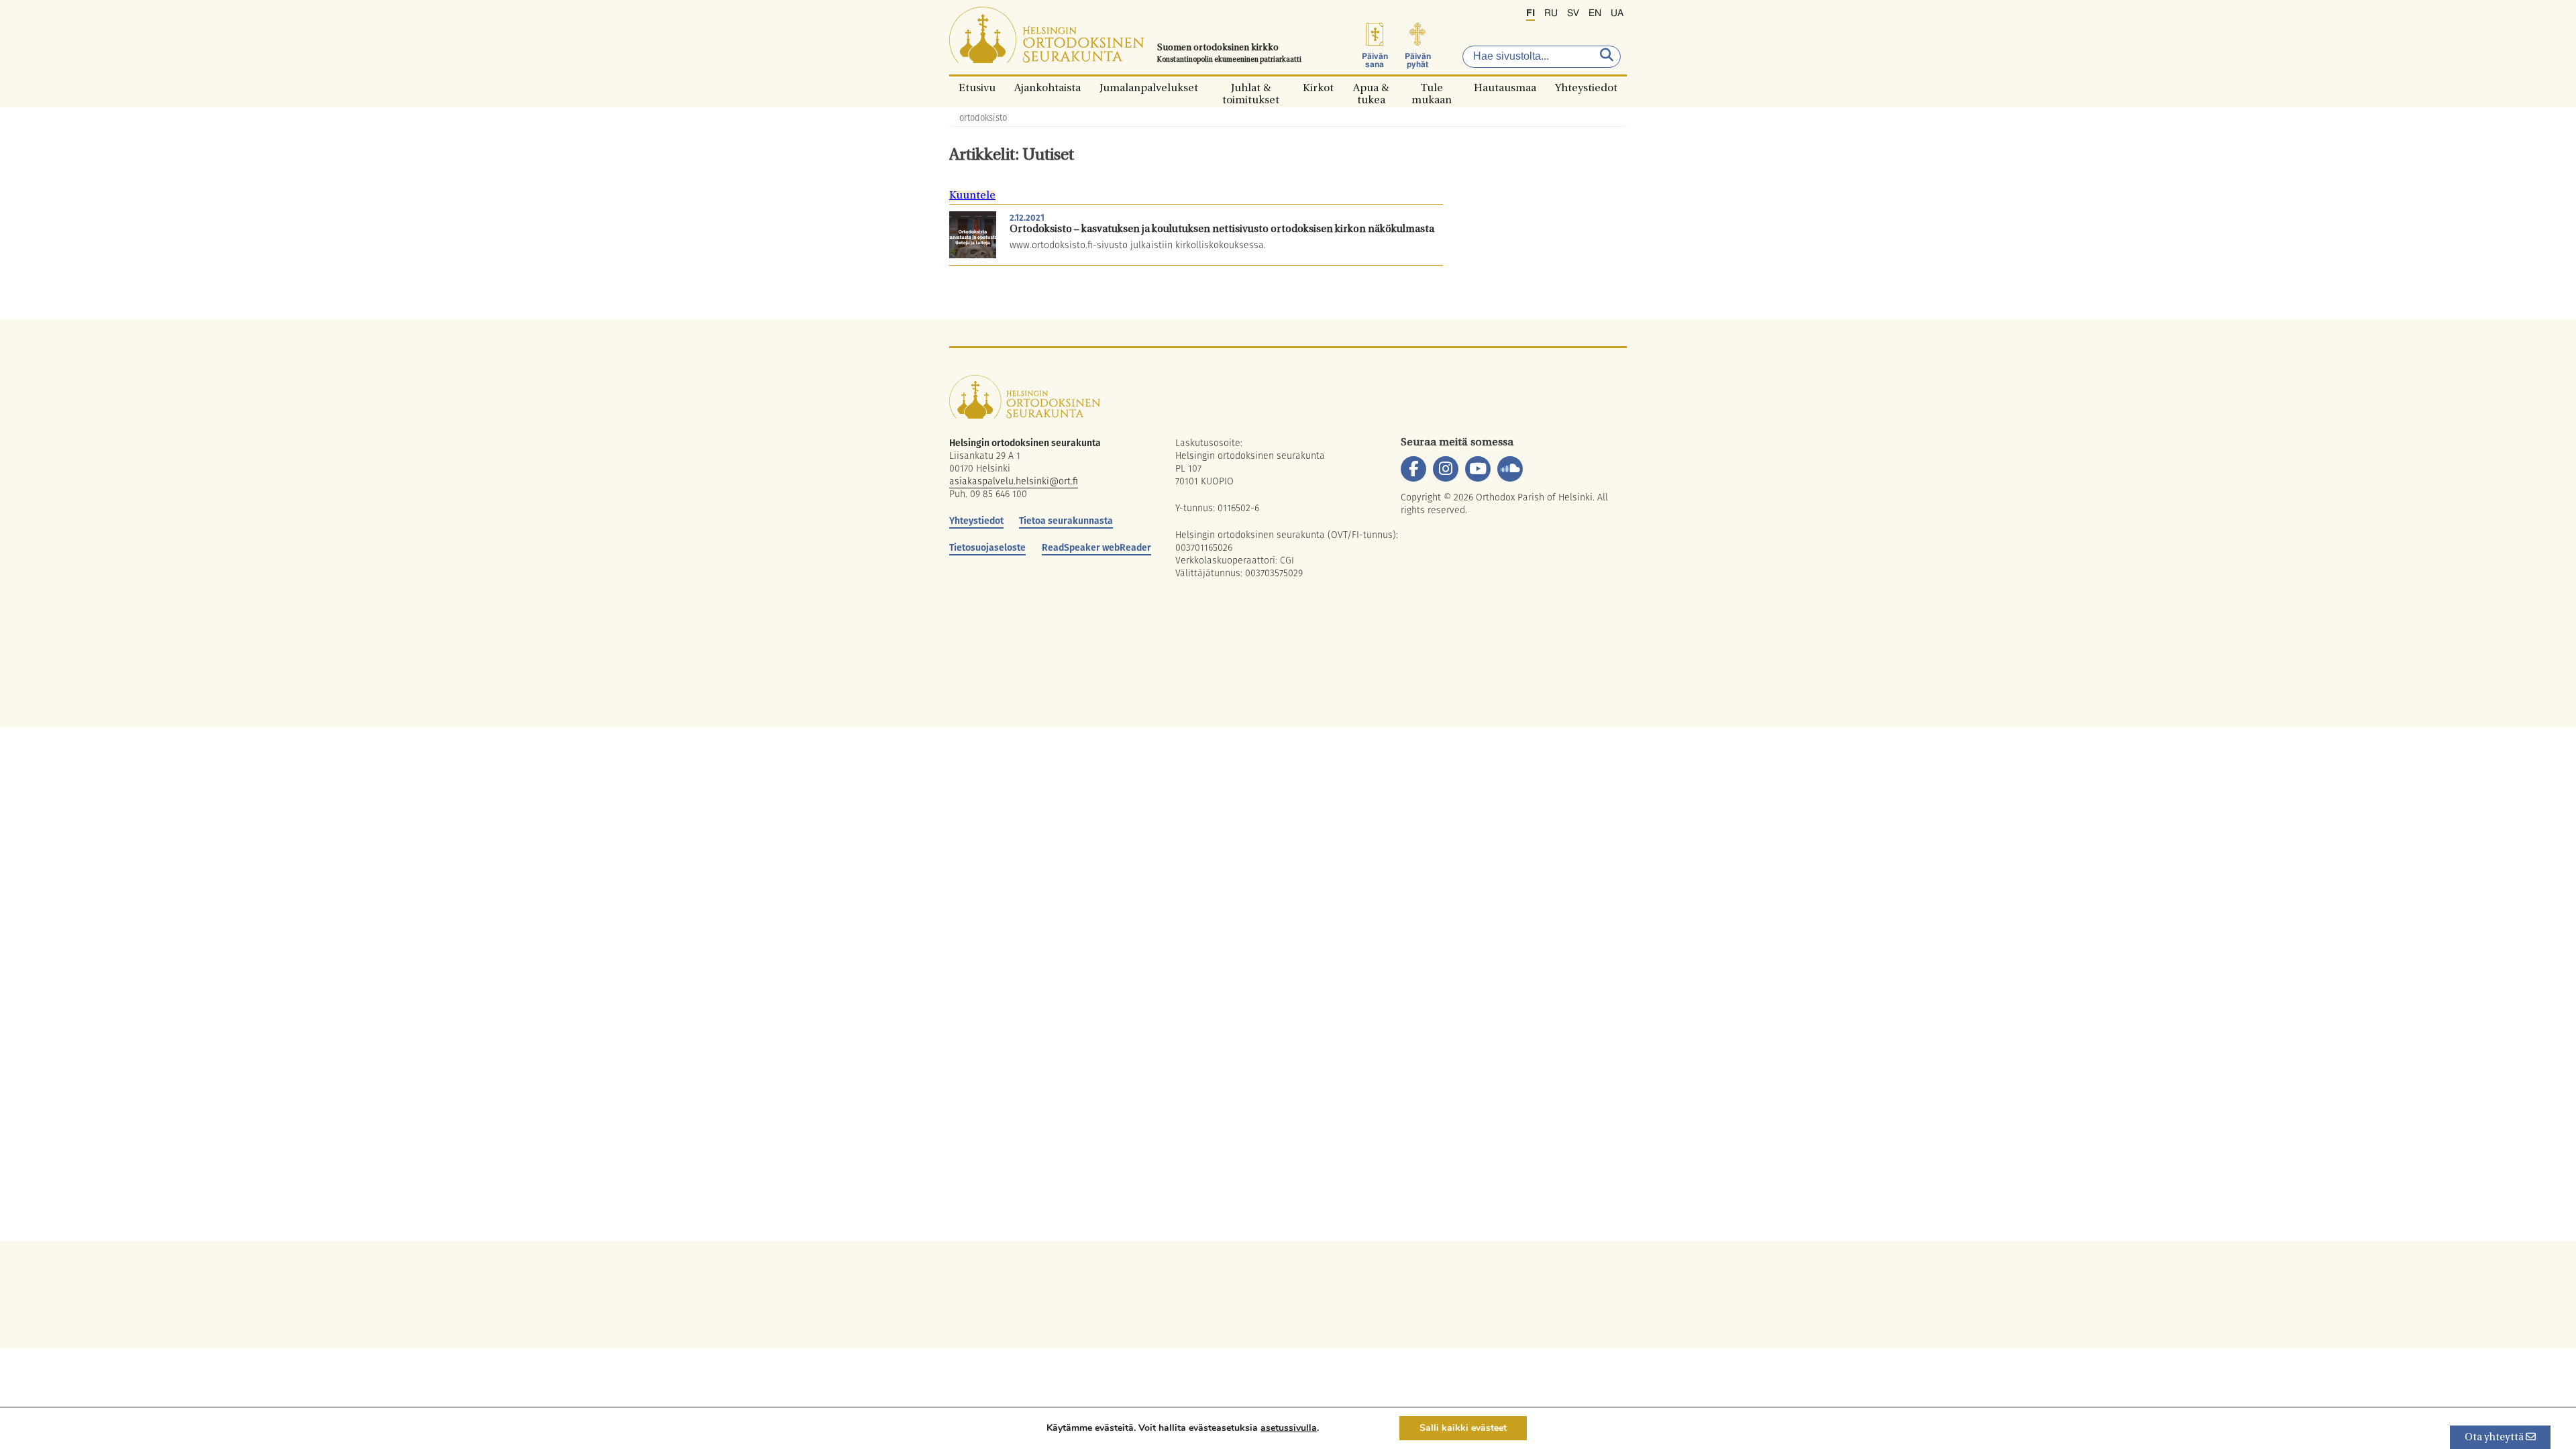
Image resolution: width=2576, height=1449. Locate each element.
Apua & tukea (1371, 88)
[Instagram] (1446, 469)
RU (1551, 13)
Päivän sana (1375, 60)
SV (1573, 13)
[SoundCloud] (1510, 469)
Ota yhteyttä (2495, 1438)
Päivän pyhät (1418, 60)
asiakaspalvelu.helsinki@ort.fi (1014, 481)
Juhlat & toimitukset (1251, 88)
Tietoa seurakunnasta (1066, 521)
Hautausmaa (1505, 88)
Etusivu (977, 88)
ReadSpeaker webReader (1096, 547)
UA (1617, 13)
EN (1595, 13)
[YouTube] (1478, 469)
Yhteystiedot (1586, 88)
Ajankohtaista (1048, 88)
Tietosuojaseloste (987, 547)
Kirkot (1318, 88)
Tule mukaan (1432, 88)
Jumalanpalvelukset (1149, 88)
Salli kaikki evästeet (1463, 1428)
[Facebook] (1413, 469)
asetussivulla (1289, 1428)
